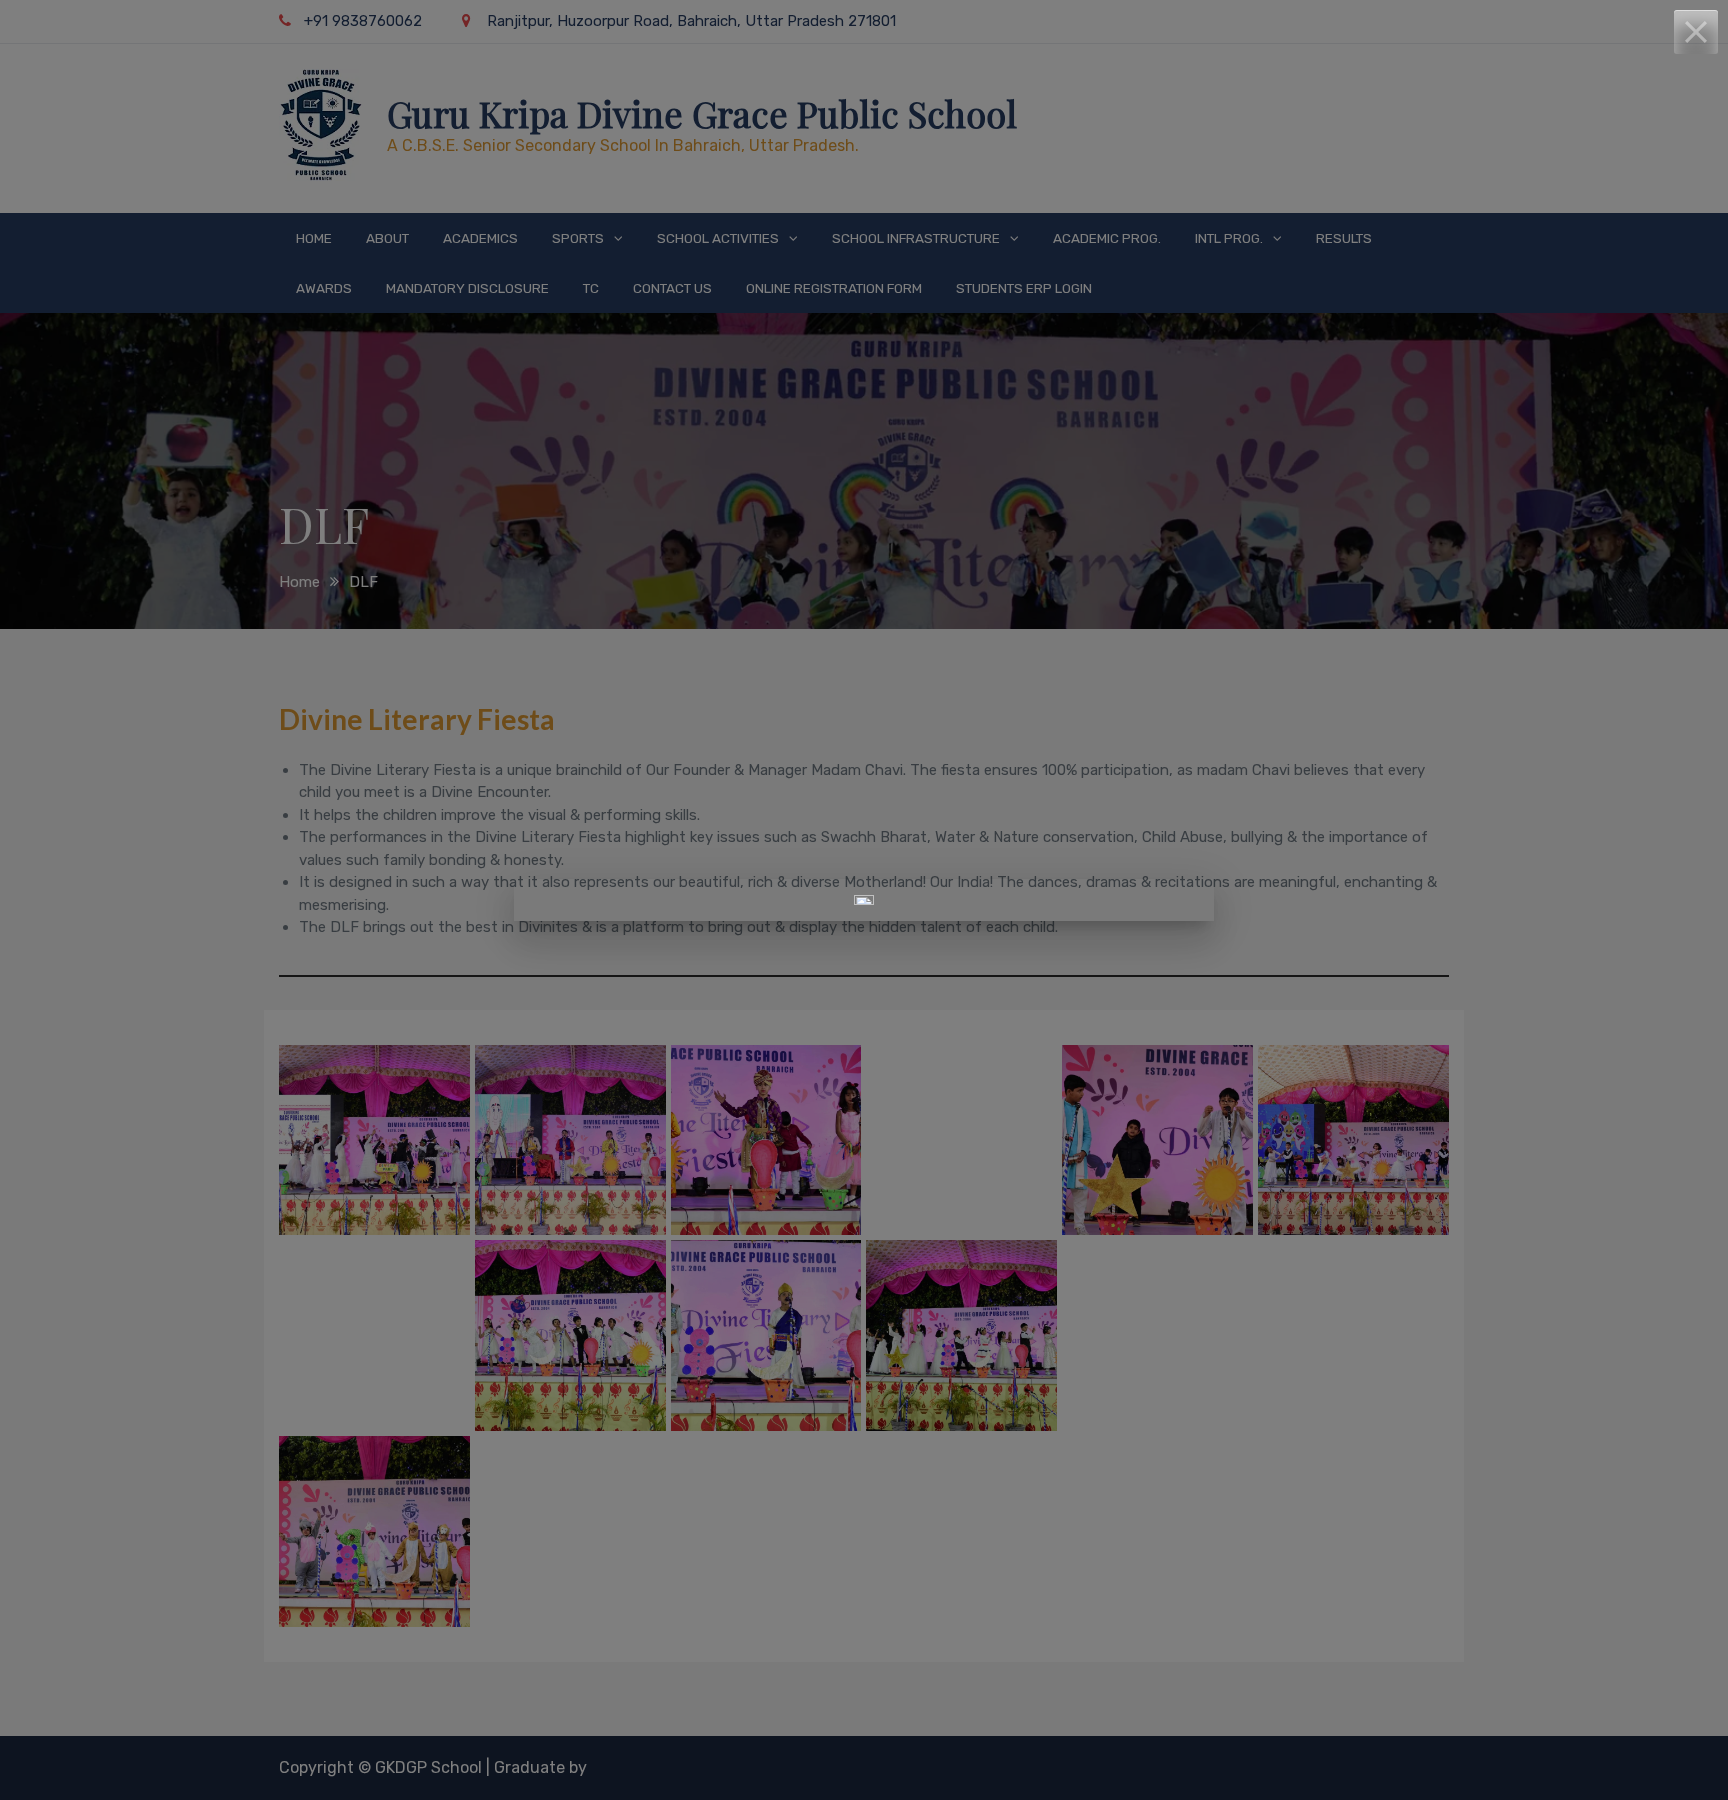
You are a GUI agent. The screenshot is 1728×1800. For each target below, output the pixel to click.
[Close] (1696, 32)
